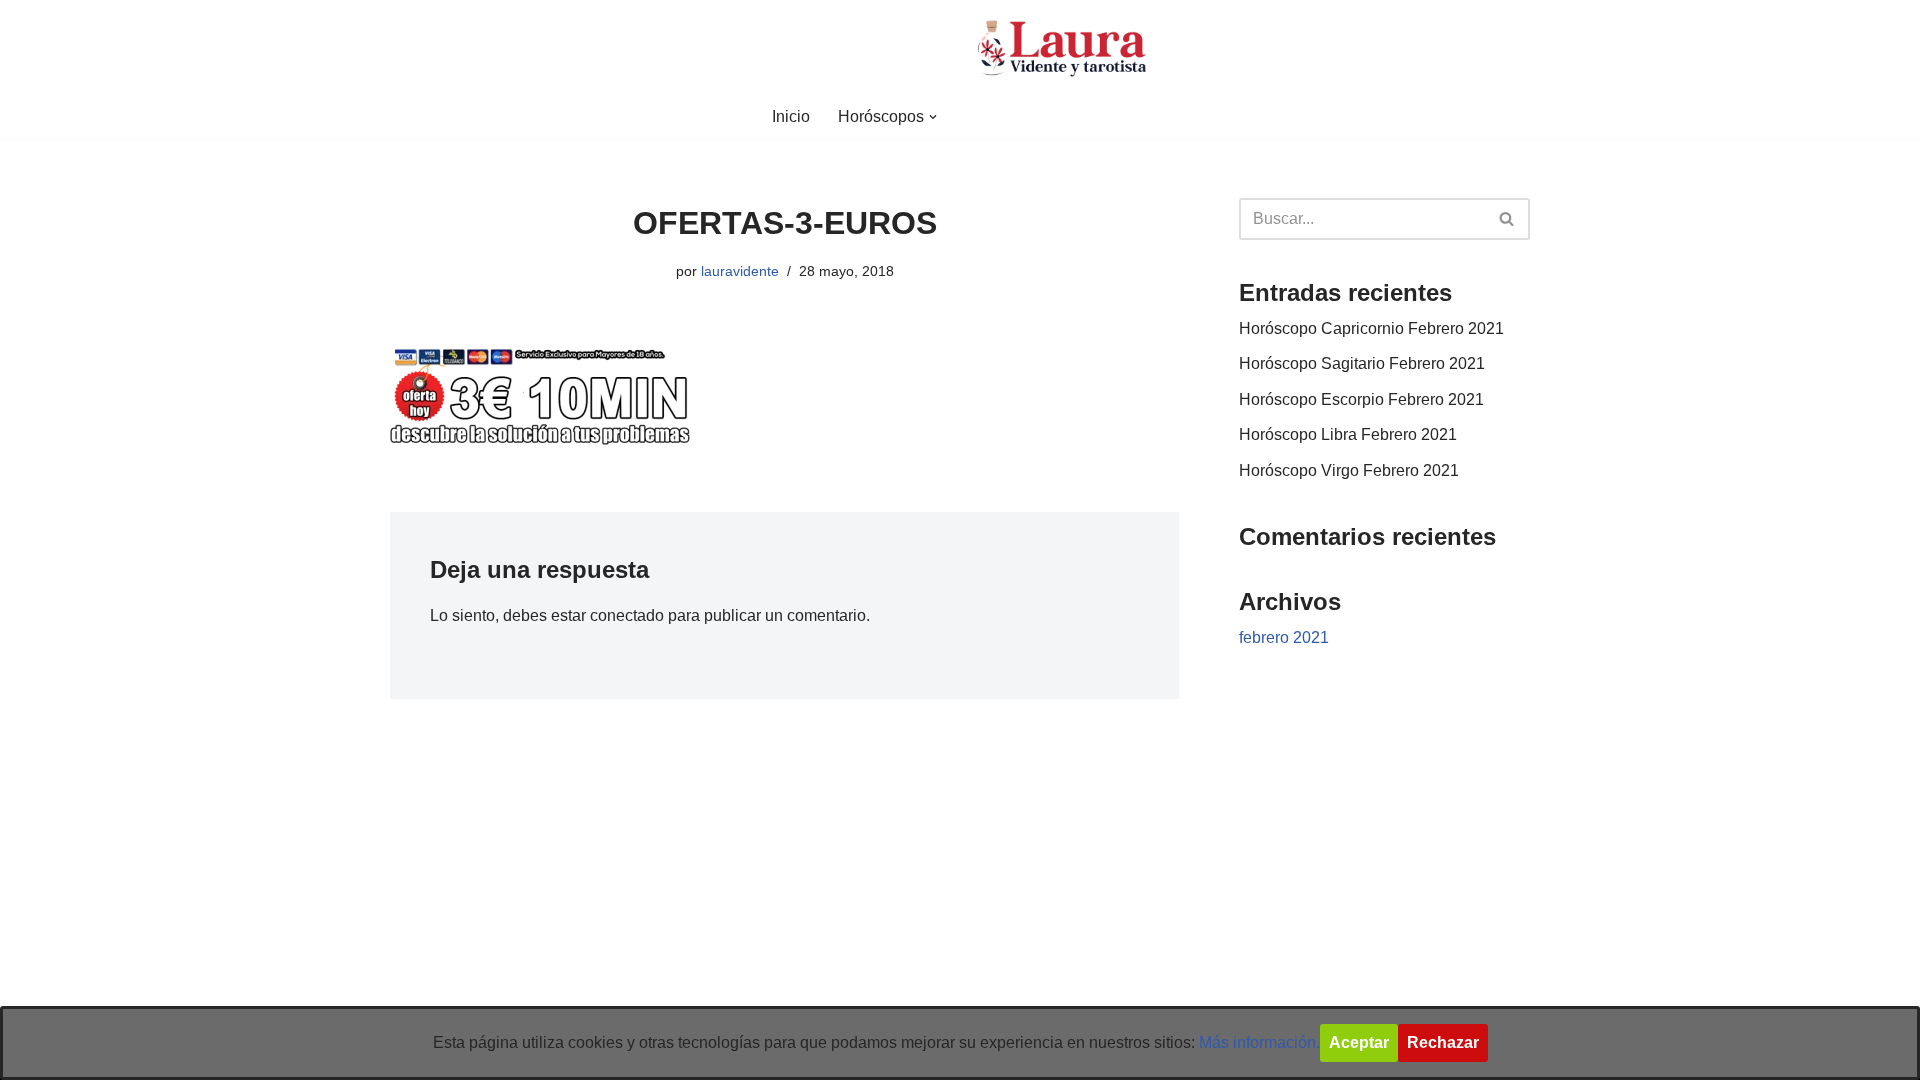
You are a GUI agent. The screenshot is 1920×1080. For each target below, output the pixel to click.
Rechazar (1443, 1042)
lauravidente (740, 271)
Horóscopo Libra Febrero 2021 (1348, 434)
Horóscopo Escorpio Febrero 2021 (1361, 399)
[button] (933, 117)
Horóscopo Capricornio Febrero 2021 (1371, 328)
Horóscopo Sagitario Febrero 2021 (1362, 363)
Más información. (1259, 1042)
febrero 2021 (1284, 637)
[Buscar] (1507, 219)
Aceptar (1359, 1042)
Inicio (791, 116)
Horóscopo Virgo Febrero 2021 (1349, 470)
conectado (627, 615)
